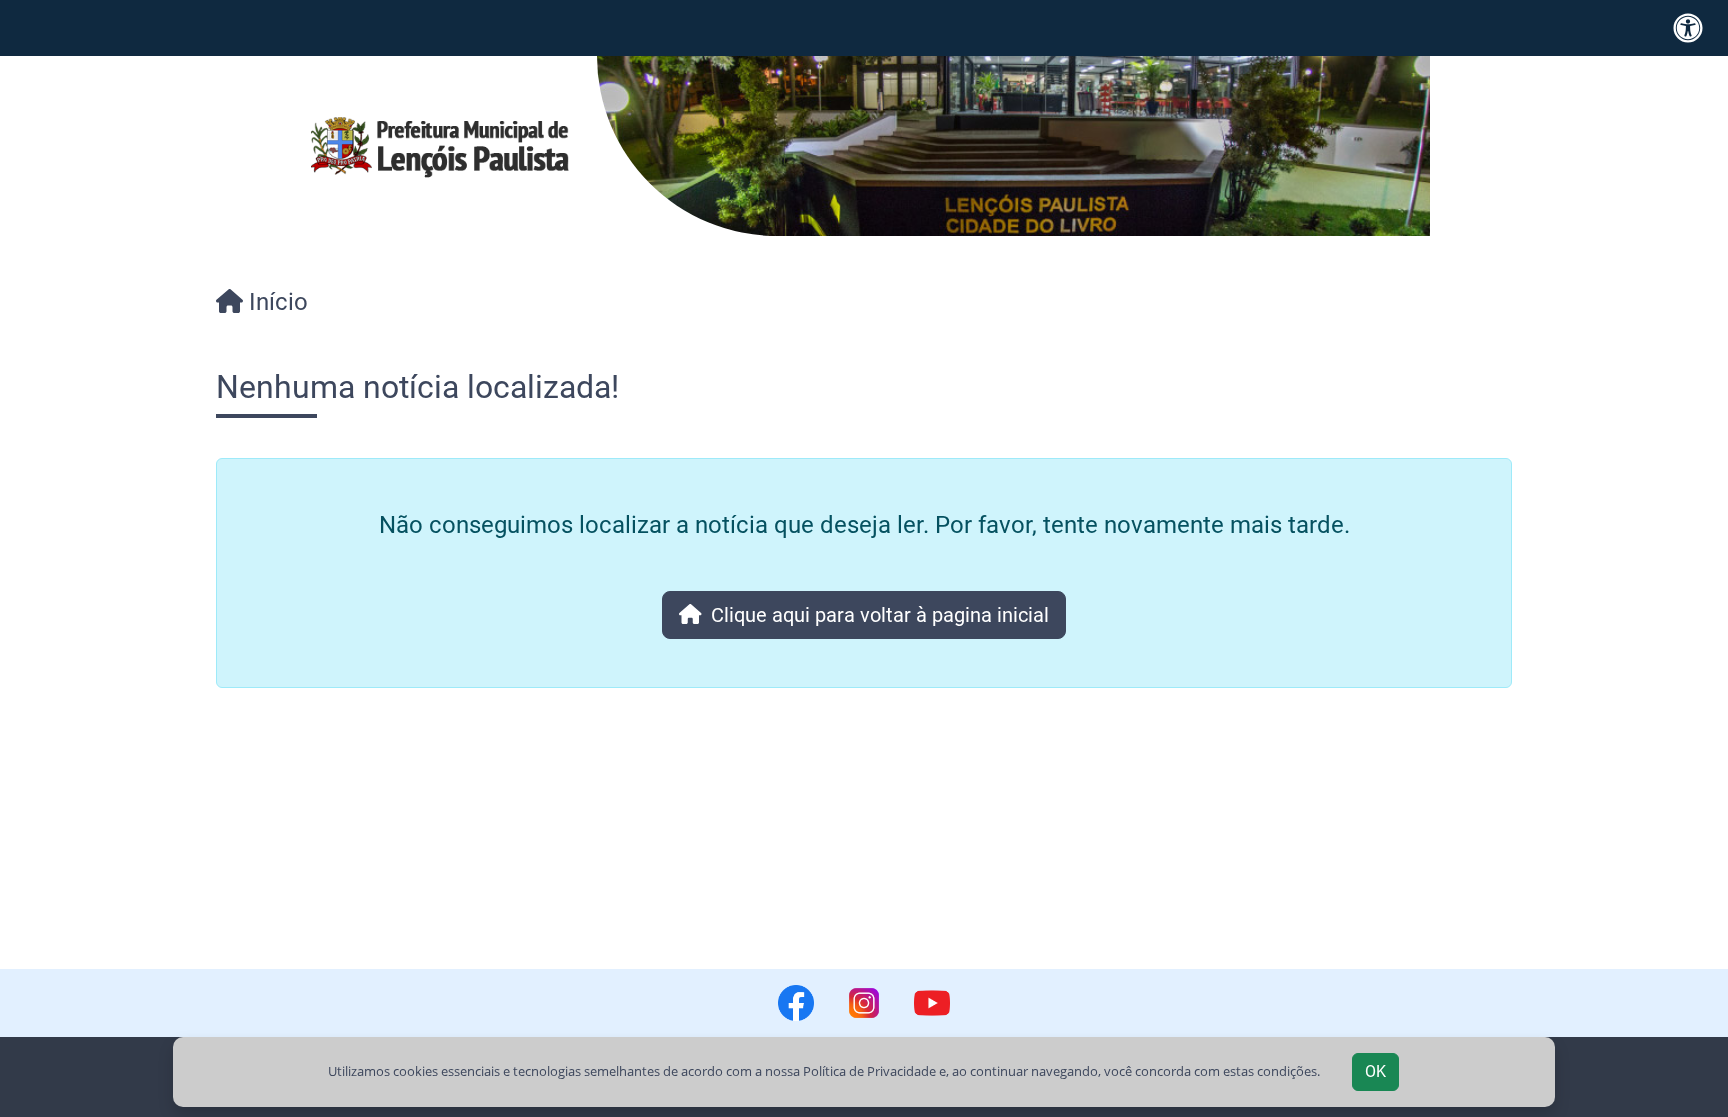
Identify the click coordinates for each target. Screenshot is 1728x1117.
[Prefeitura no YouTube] (932, 1003)
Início (275, 302)
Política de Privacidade (869, 1071)
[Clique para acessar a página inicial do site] (440, 146)
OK (1375, 1071)
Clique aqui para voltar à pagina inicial (875, 615)
